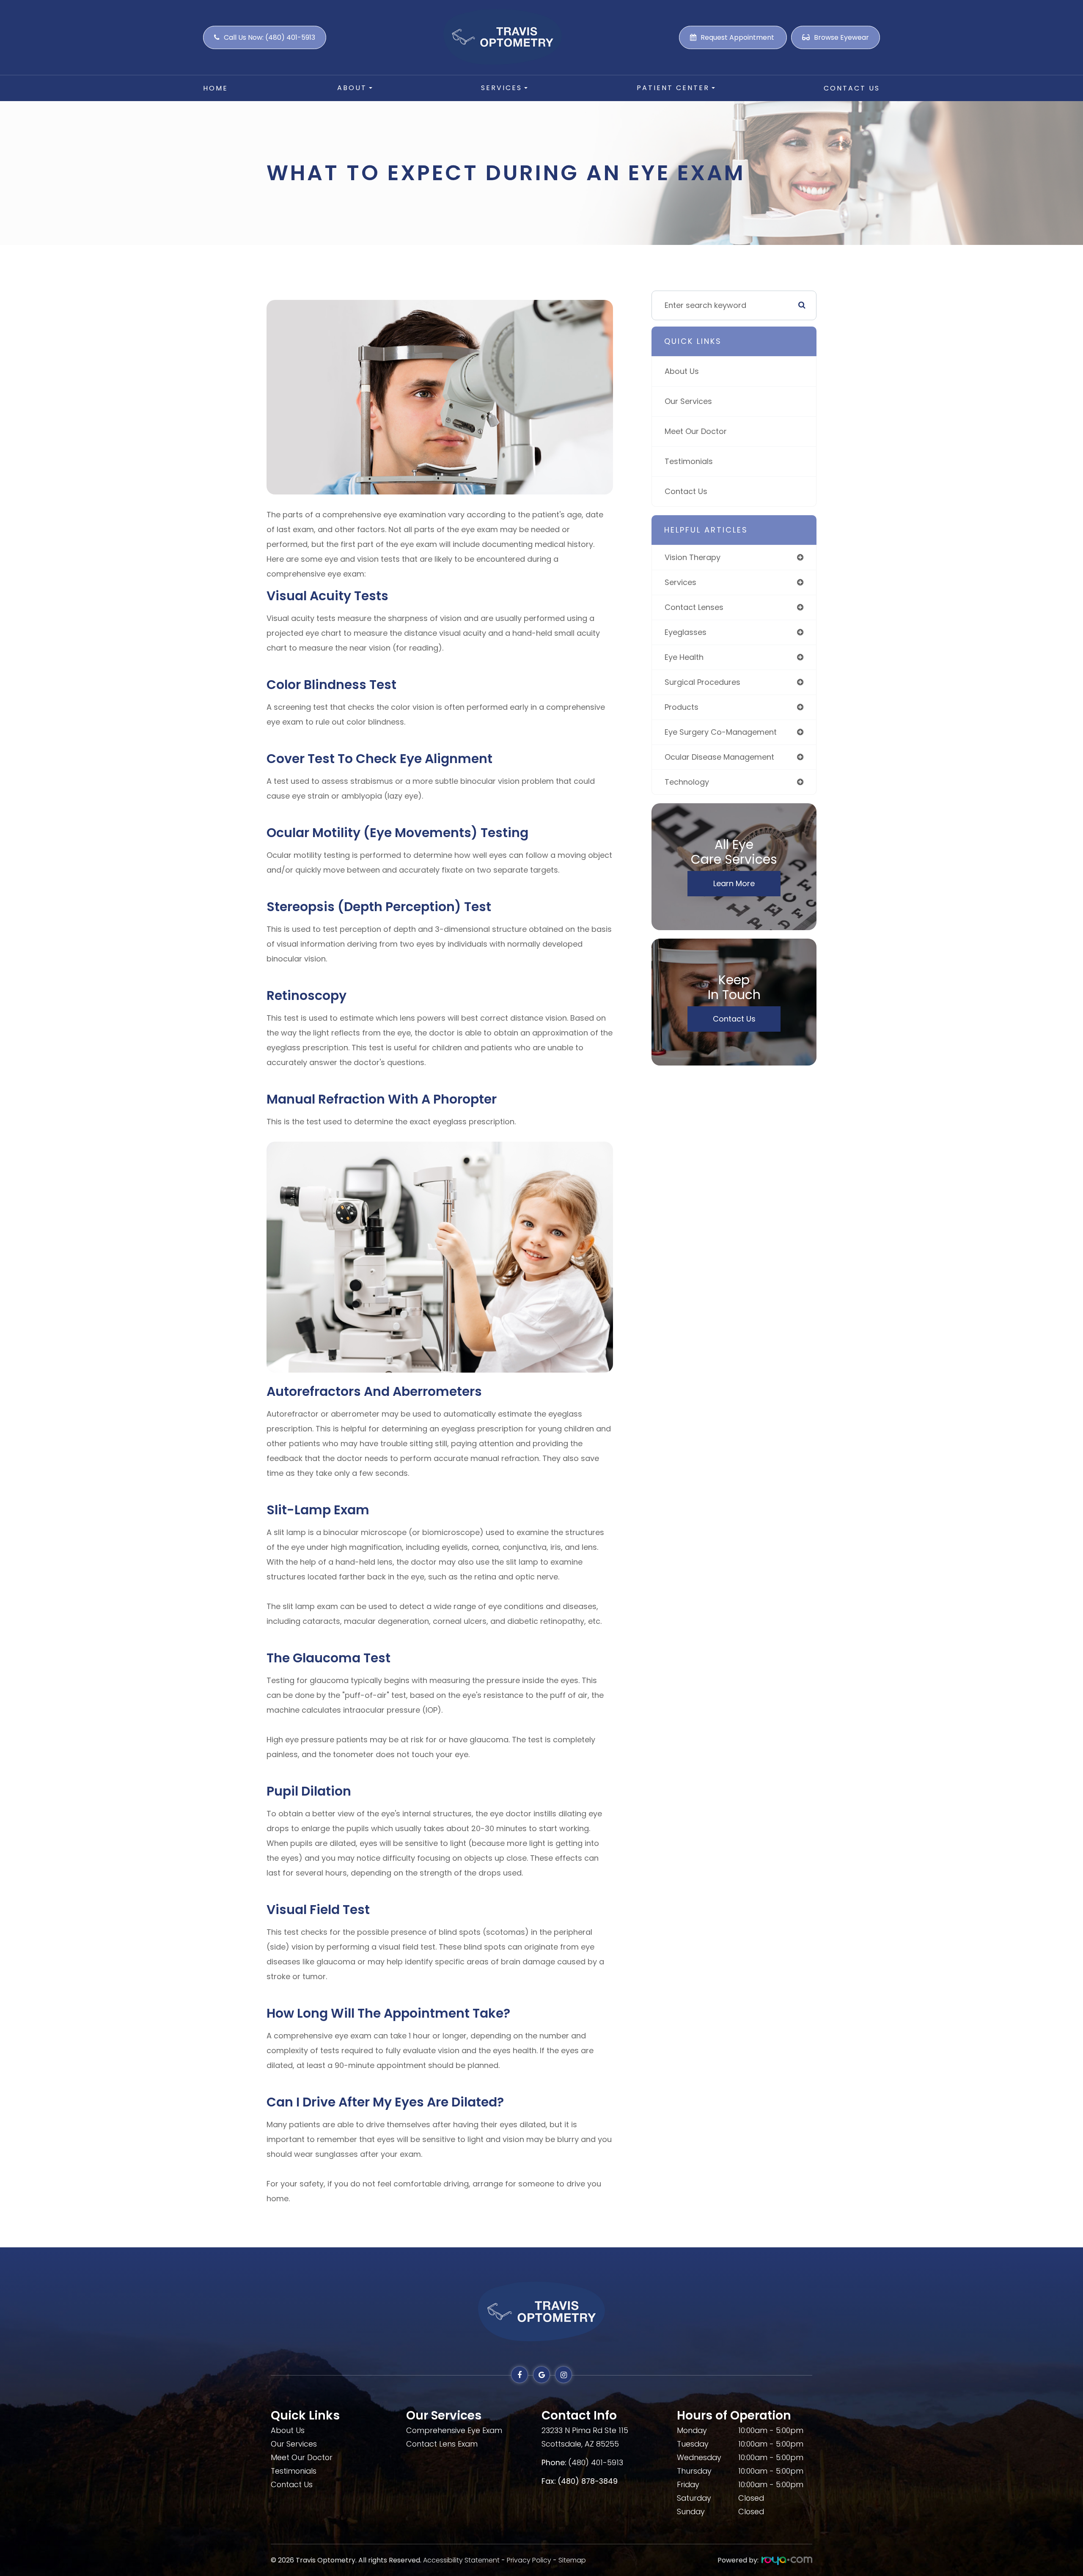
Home (216, 88)
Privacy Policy (529, 2560)
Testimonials (689, 461)
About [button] (352, 88)
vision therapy (693, 557)
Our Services (688, 401)
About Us (682, 371)
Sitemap (572, 2560)
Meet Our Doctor (696, 431)
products (682, 707)
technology (687, 782)
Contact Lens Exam (442, 2444)
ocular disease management (719, 757)
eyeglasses (686, 632)
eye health (684, 657)
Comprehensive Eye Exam (454, 2430)
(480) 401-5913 (596, 2462)
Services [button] (502, 88)
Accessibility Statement (461, 2560)
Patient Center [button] (673, 88)
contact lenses (694, 607)
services (680, 582)
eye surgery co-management (721, 732)
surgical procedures (702, 682)
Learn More (734, 883)
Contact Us (852, 88)
